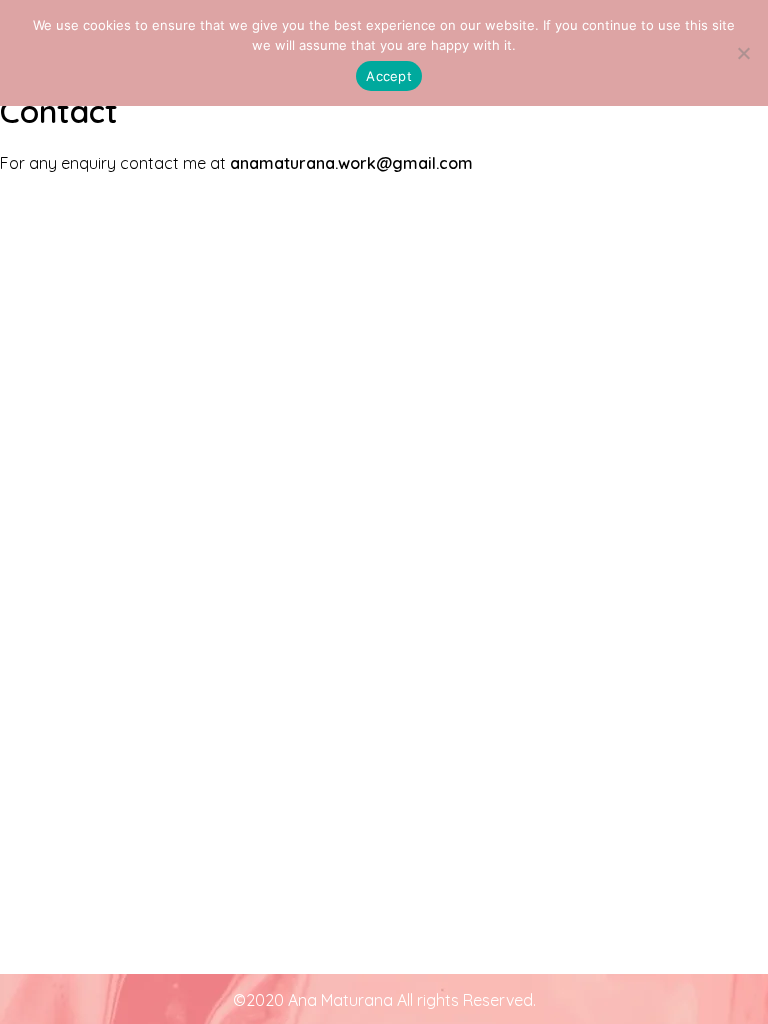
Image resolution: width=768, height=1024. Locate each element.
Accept (389, 76)
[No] (743, 53)
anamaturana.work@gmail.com (351, 163)
